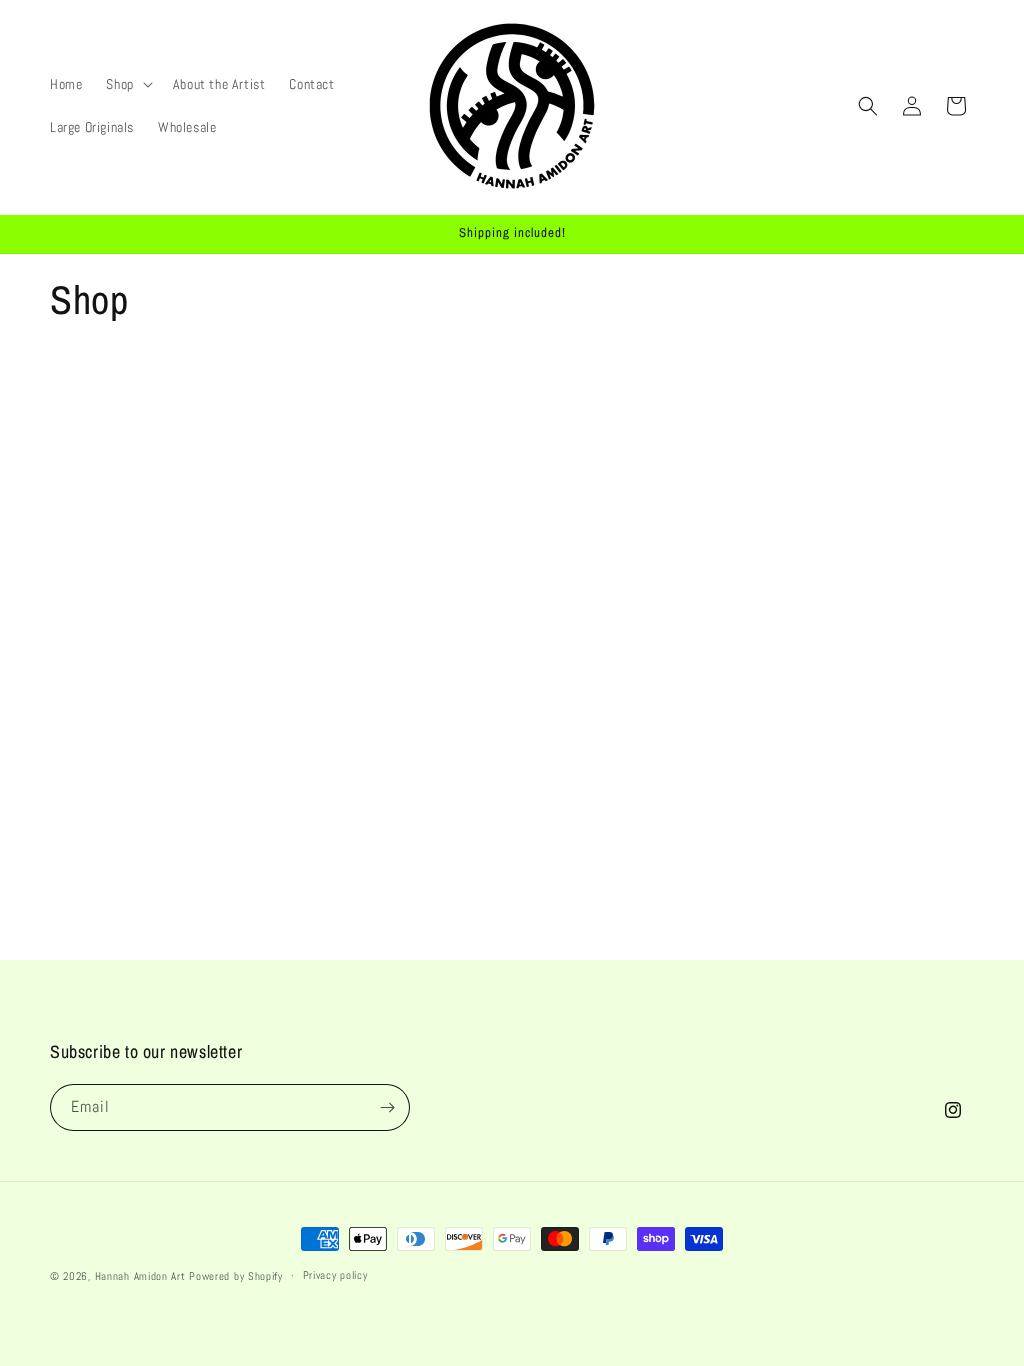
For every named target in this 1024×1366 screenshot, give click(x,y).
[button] (127, 84)
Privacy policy (335, 1275)
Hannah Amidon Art (140, 1276)
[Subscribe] (387, 1107)
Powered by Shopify (236, 1276)
